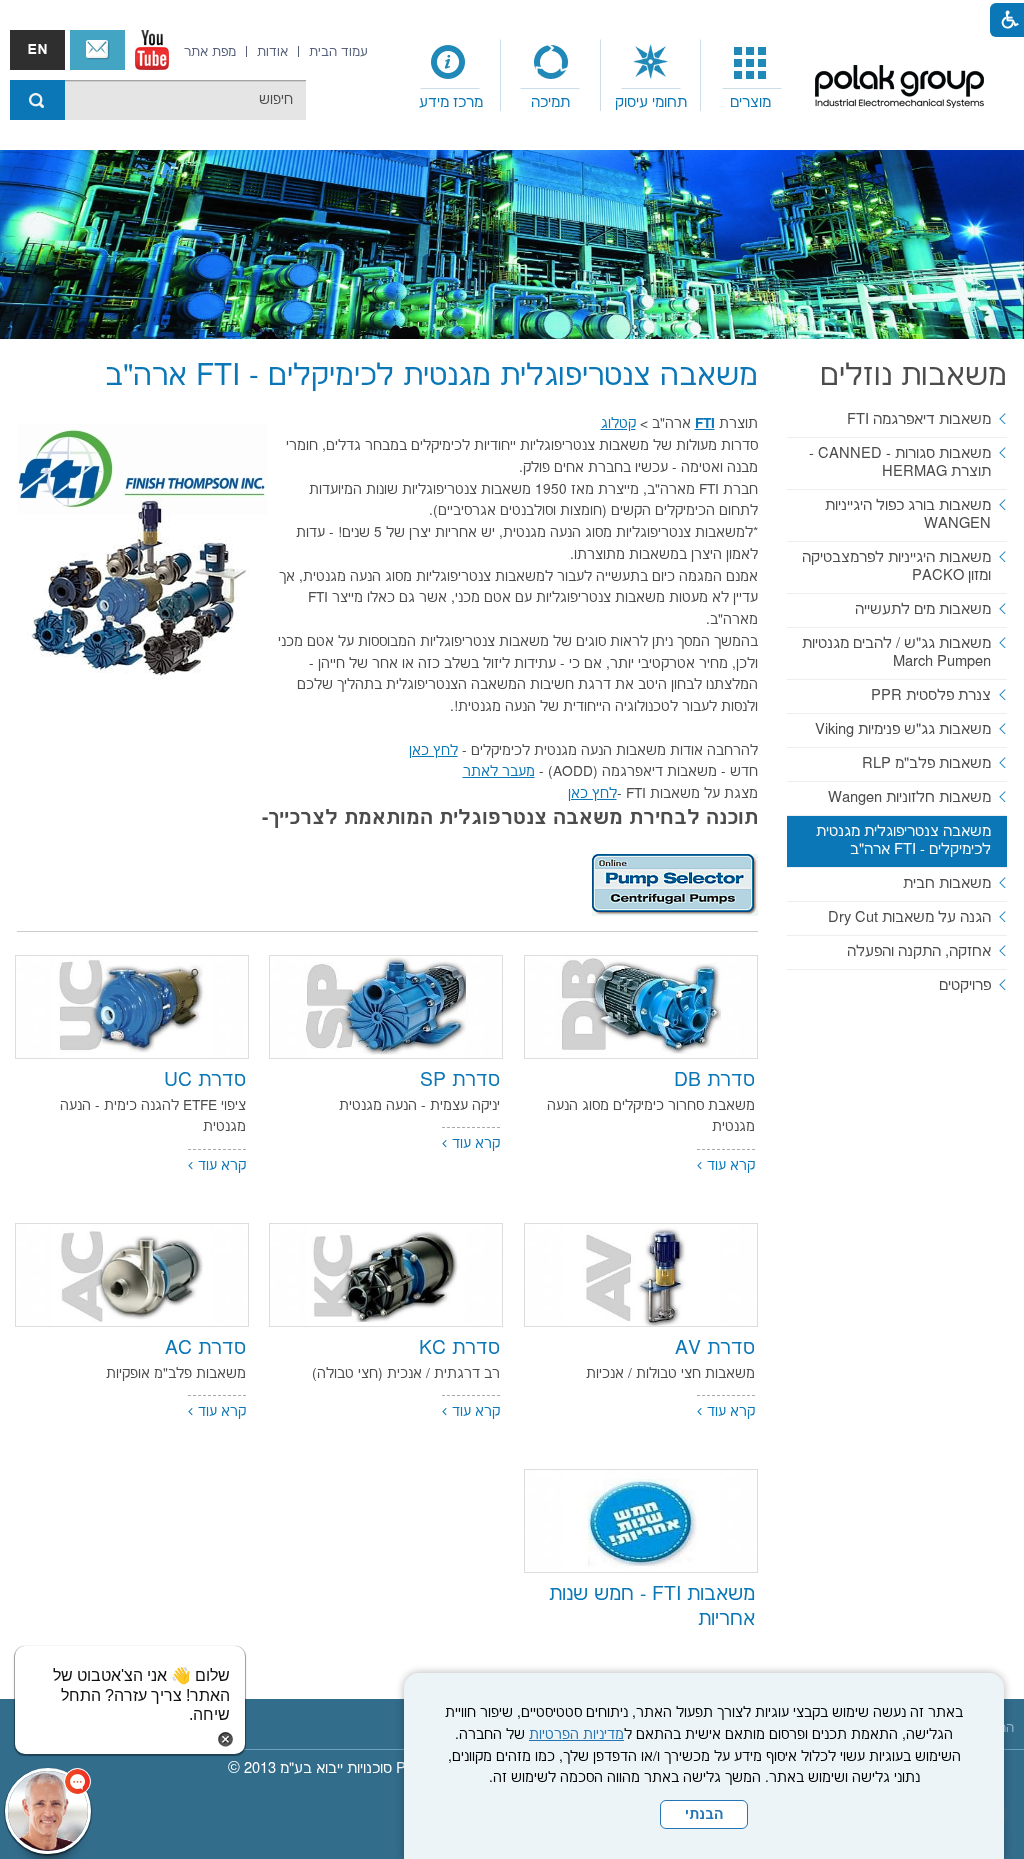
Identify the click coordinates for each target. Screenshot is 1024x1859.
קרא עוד (731, 1166)
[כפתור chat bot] (48, 1811)
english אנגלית (37, 50)
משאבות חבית (947, 883)
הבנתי (704, 1815)
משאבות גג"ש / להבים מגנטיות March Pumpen (896, 652)
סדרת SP (460, 1080)
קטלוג (618, 424)
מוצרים (750, 102)
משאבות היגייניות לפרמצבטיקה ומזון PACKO (896, 566)
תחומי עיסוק (651, 102)
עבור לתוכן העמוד (497, 20)
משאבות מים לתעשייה (923, 609)
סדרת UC (205, 1080)
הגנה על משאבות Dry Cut (909, 917)
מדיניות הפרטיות (576, 1735)
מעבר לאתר (499, 772)
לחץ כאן (433, 751)
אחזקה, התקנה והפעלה (919, 951)
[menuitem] (751, 76)
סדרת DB (714, 1080)
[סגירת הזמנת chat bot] (225, 1739)
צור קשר (97, 50)
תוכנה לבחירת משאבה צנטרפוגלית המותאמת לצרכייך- (510, 818)
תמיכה (550, 102)
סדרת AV (715, 1348)
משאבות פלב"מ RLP (926, 763)
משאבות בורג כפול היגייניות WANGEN (908, 514)
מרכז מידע (451, 102)
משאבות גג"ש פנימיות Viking (903, 729)
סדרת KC (459, 1348)
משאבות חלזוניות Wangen (909, 797)
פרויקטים (965, 985)
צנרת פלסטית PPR (931, 695)
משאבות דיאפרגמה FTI (919, 419)
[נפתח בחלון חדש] (152, 50)
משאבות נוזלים (913, 376)
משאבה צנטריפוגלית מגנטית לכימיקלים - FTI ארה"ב (431, 376)
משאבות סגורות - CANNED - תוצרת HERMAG (900, 462)
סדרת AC (205, 1348)
